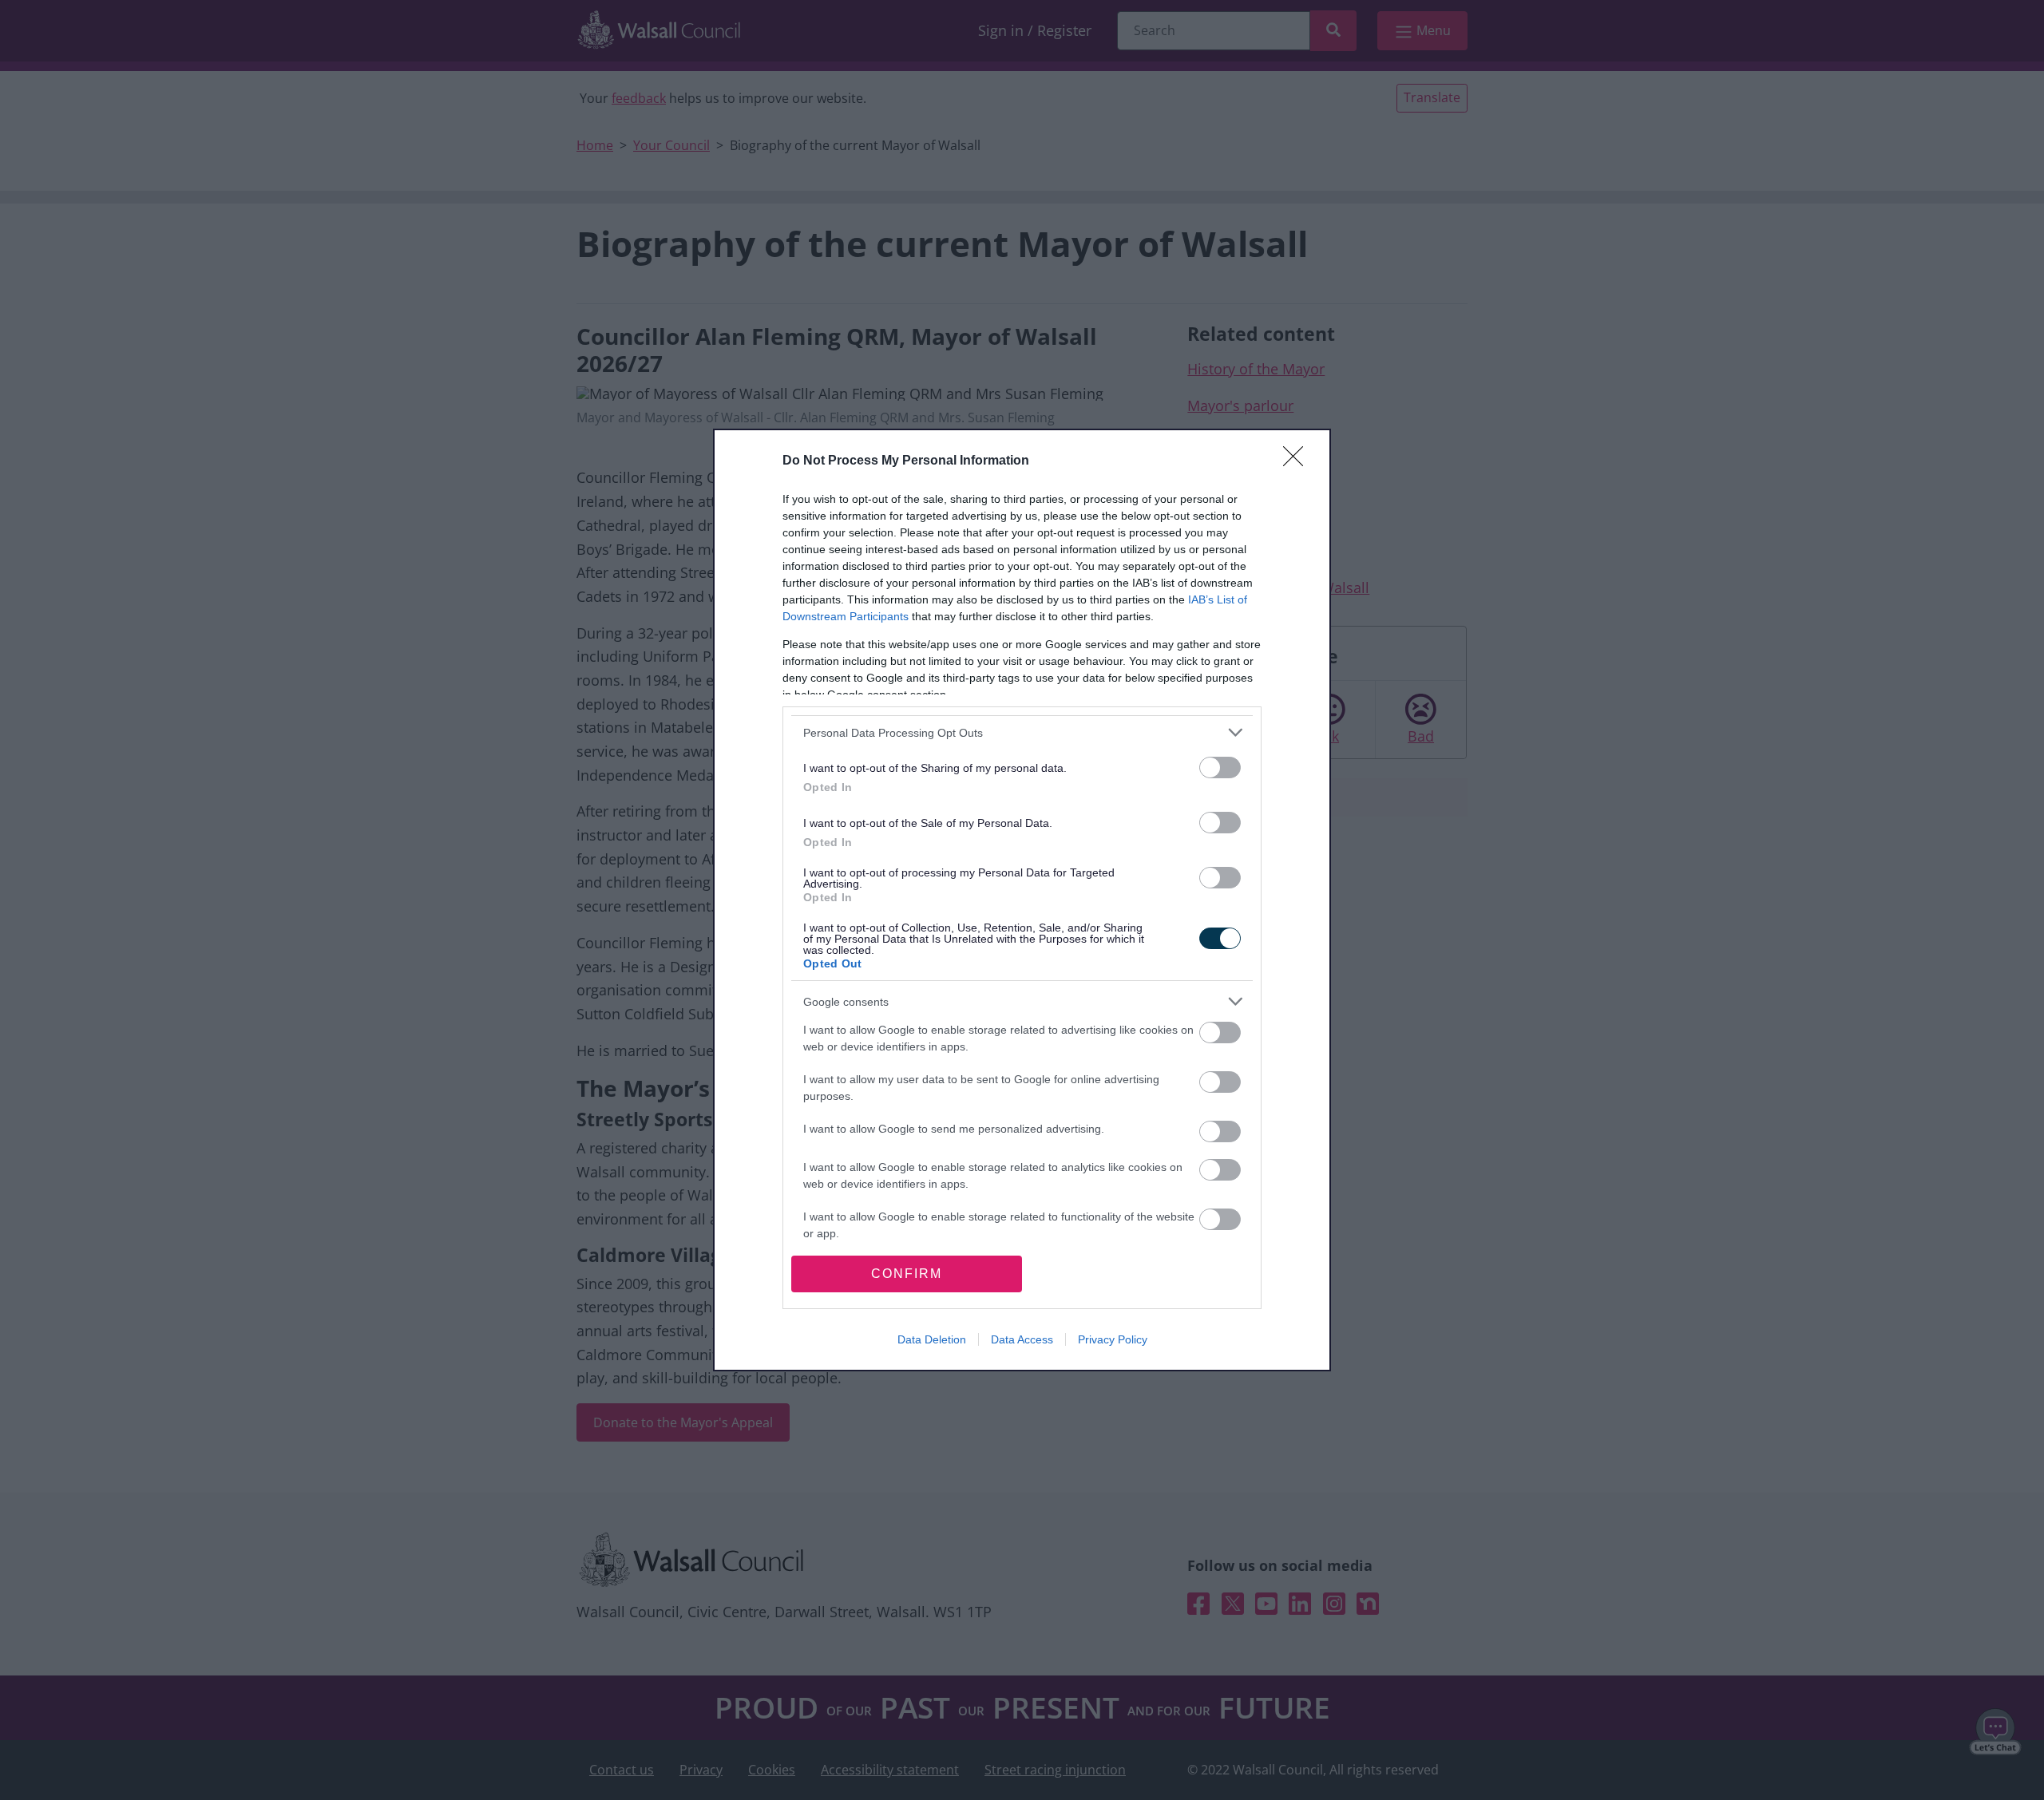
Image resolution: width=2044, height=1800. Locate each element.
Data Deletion (932, 1339)
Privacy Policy (1113, 1339)
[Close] (1298, 461)
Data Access (1022, 1339)
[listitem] (1022, 732)
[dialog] (1022, 900)
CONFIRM (907, 1274)
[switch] (1220, 767)
